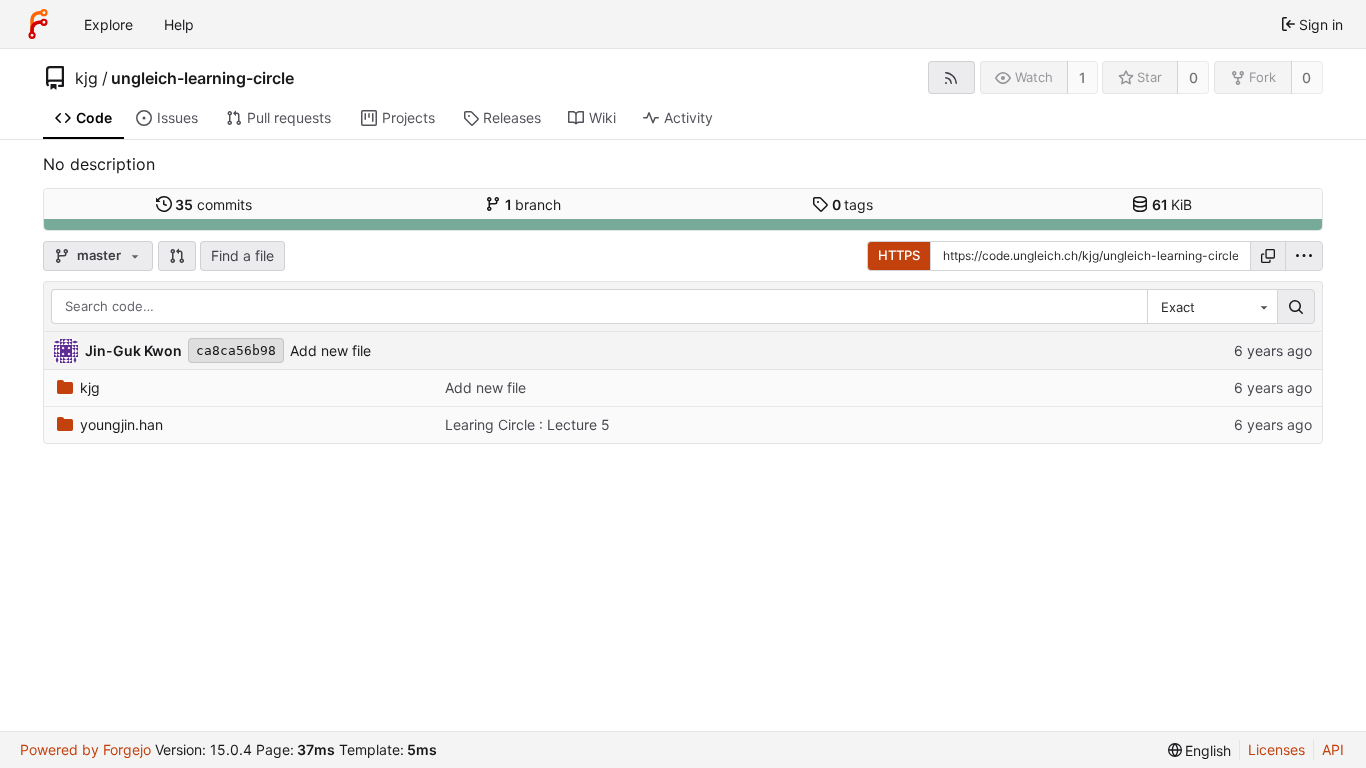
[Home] (38, 24)
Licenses (1276, 749)
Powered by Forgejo (85, 749)
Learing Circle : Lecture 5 (527, 424)
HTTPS (899, 255)
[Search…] (1296, 307)
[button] (177, 256)
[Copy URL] (1268, 256)
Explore (108, 24)
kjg (86, 78)
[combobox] (1212, 307)
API (1333, 749)
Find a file (242, 255)
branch (533, 204)
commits (213, 204)
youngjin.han (121, 424)
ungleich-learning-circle (202, 78)
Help (179, 24)
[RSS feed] (951, 77)
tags (853, 204)
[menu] (1304, 256)
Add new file (330, 350)
